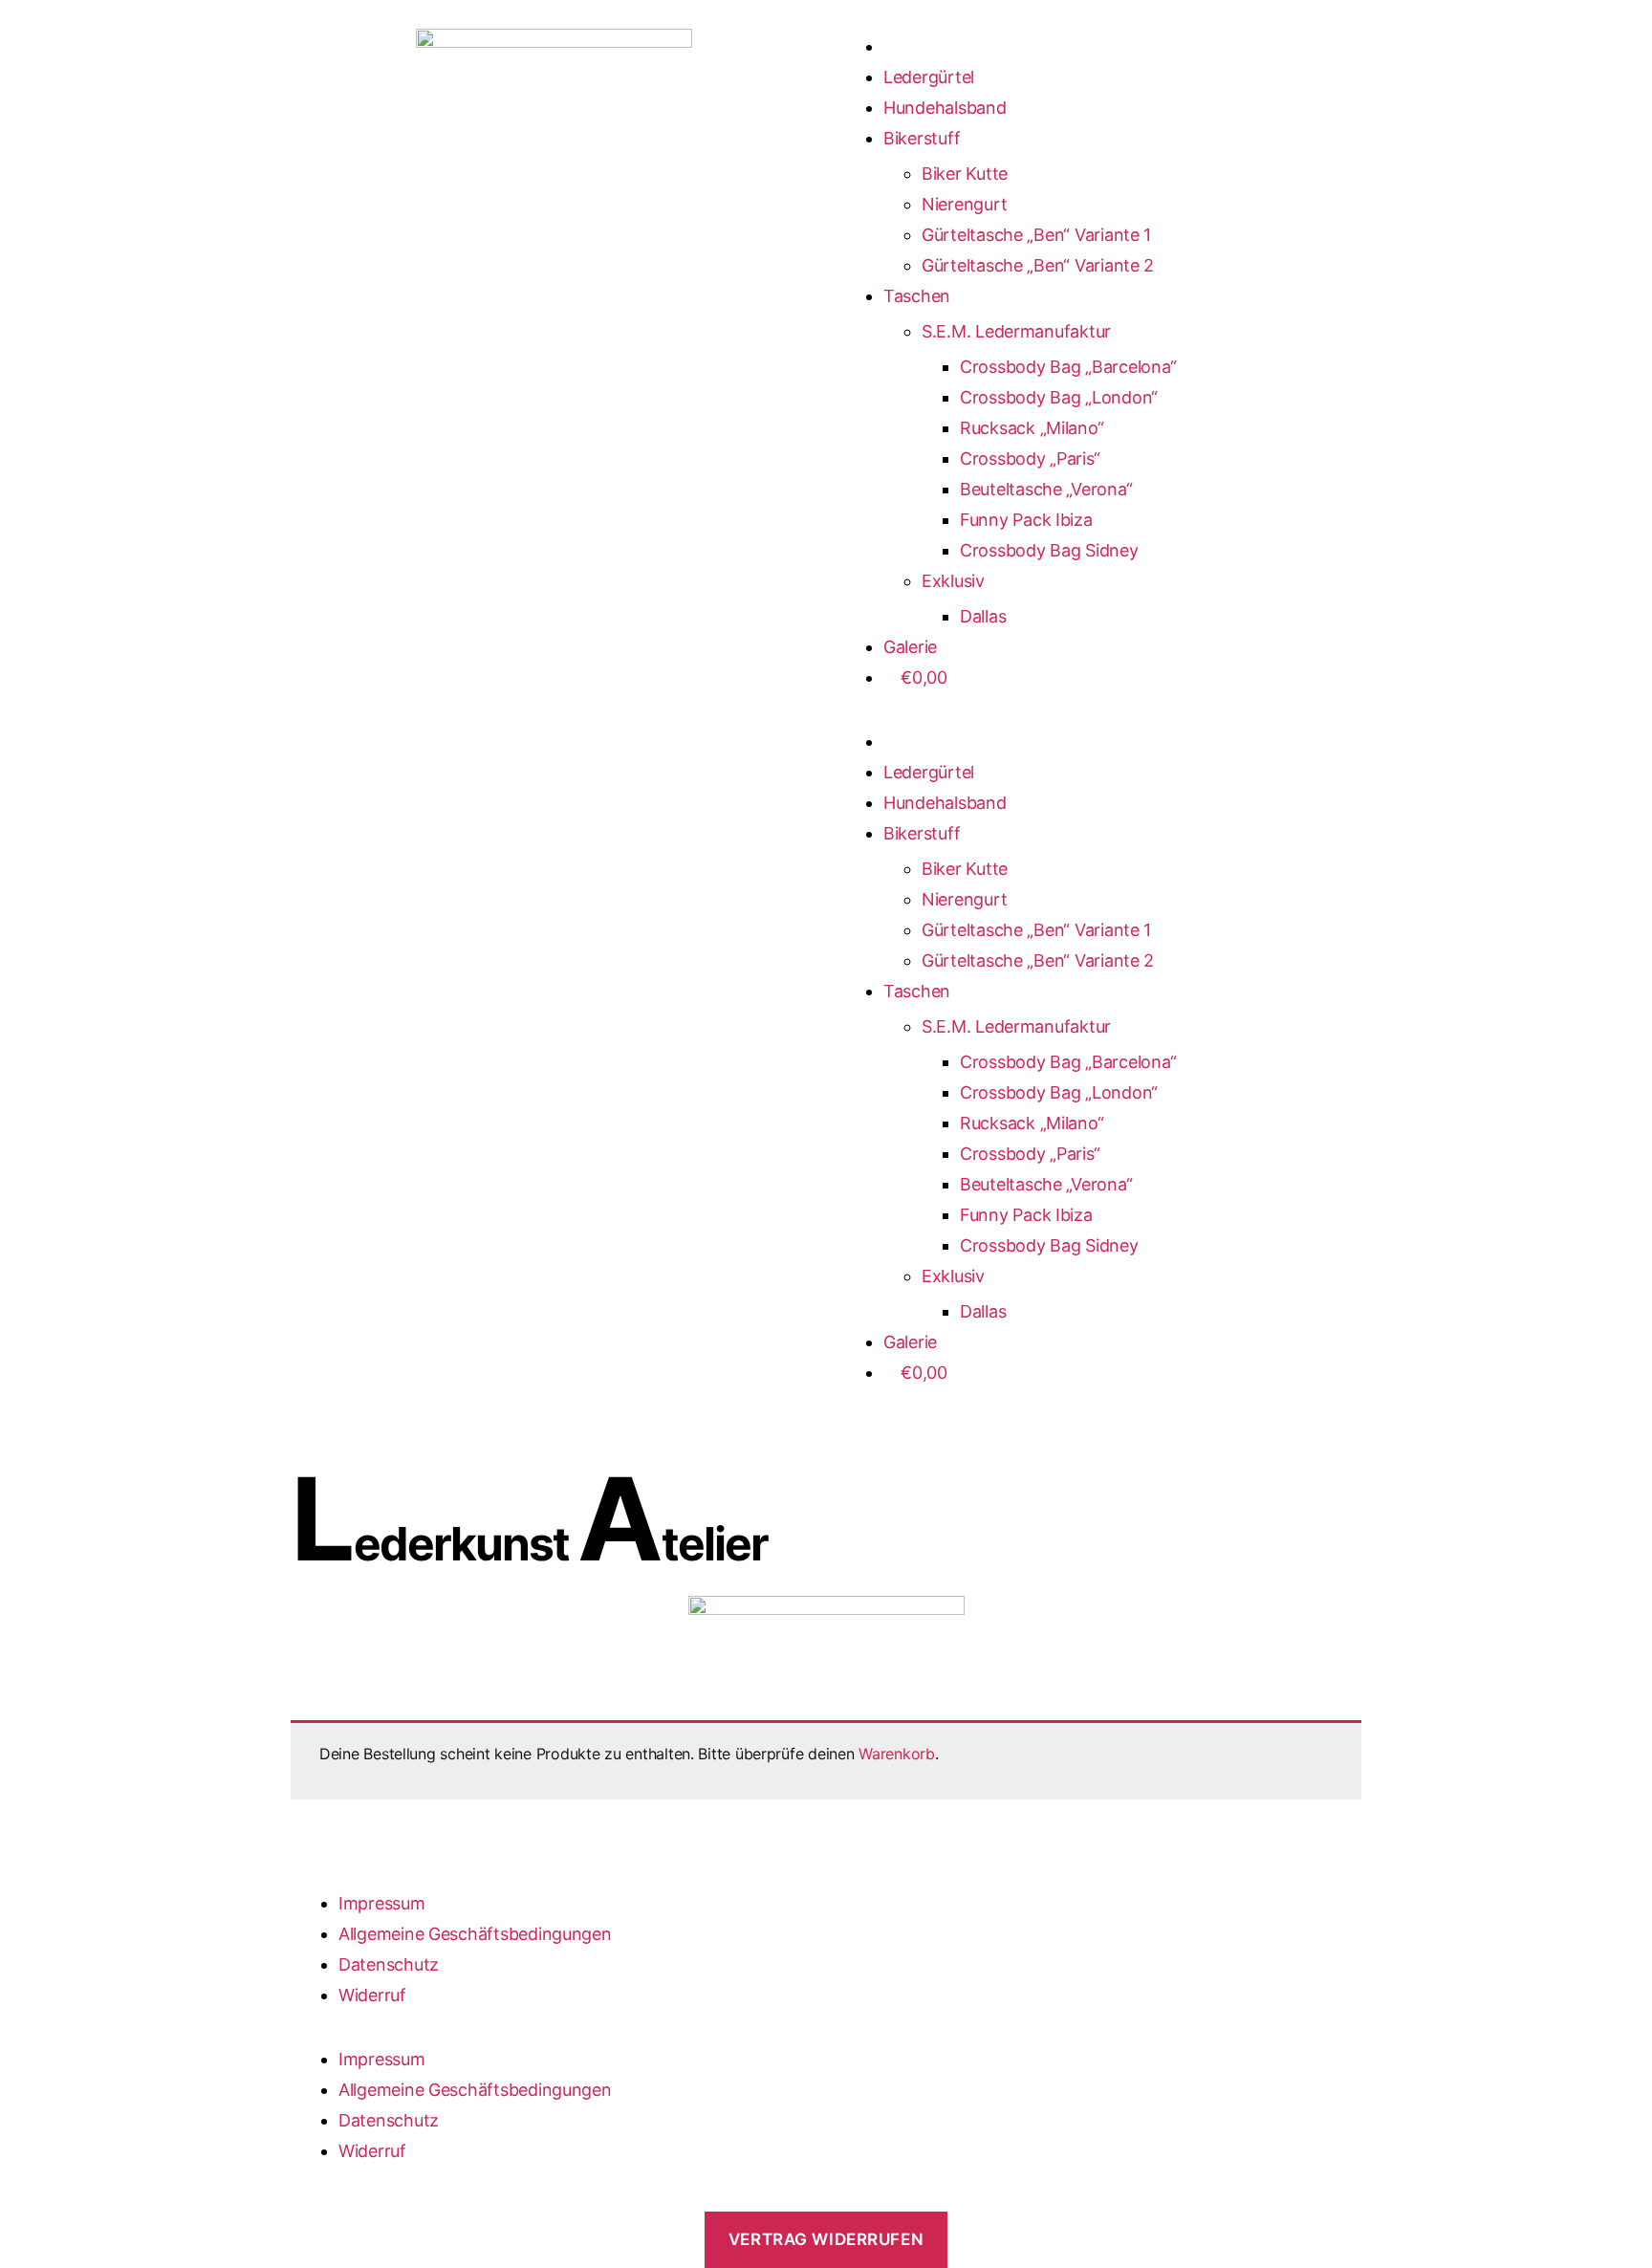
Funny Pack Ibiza (1026, 520)
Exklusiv (953, 581)
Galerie (910, 647)
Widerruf (372, 1995)
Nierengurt (964, 204)
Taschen (917, 296)
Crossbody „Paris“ (1030, 458)
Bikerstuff (922, 138)
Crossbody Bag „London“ (1059, 397)
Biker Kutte (965, 174)
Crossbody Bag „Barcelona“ (1068, 367)
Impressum (382, 1903)
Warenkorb (897, 1754)
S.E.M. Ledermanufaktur (1016, 331)
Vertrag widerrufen (826, 2239)
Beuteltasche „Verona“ (1046, 489)
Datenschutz (389, 1964)
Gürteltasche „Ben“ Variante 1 (1036, 235)
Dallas (983, 616)
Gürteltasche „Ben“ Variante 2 (1038, 265)
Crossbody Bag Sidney (1049, 550)
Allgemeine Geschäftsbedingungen (475, 1934)
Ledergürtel (929, 77)
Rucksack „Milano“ (1032, 428)
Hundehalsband (945, 108)
